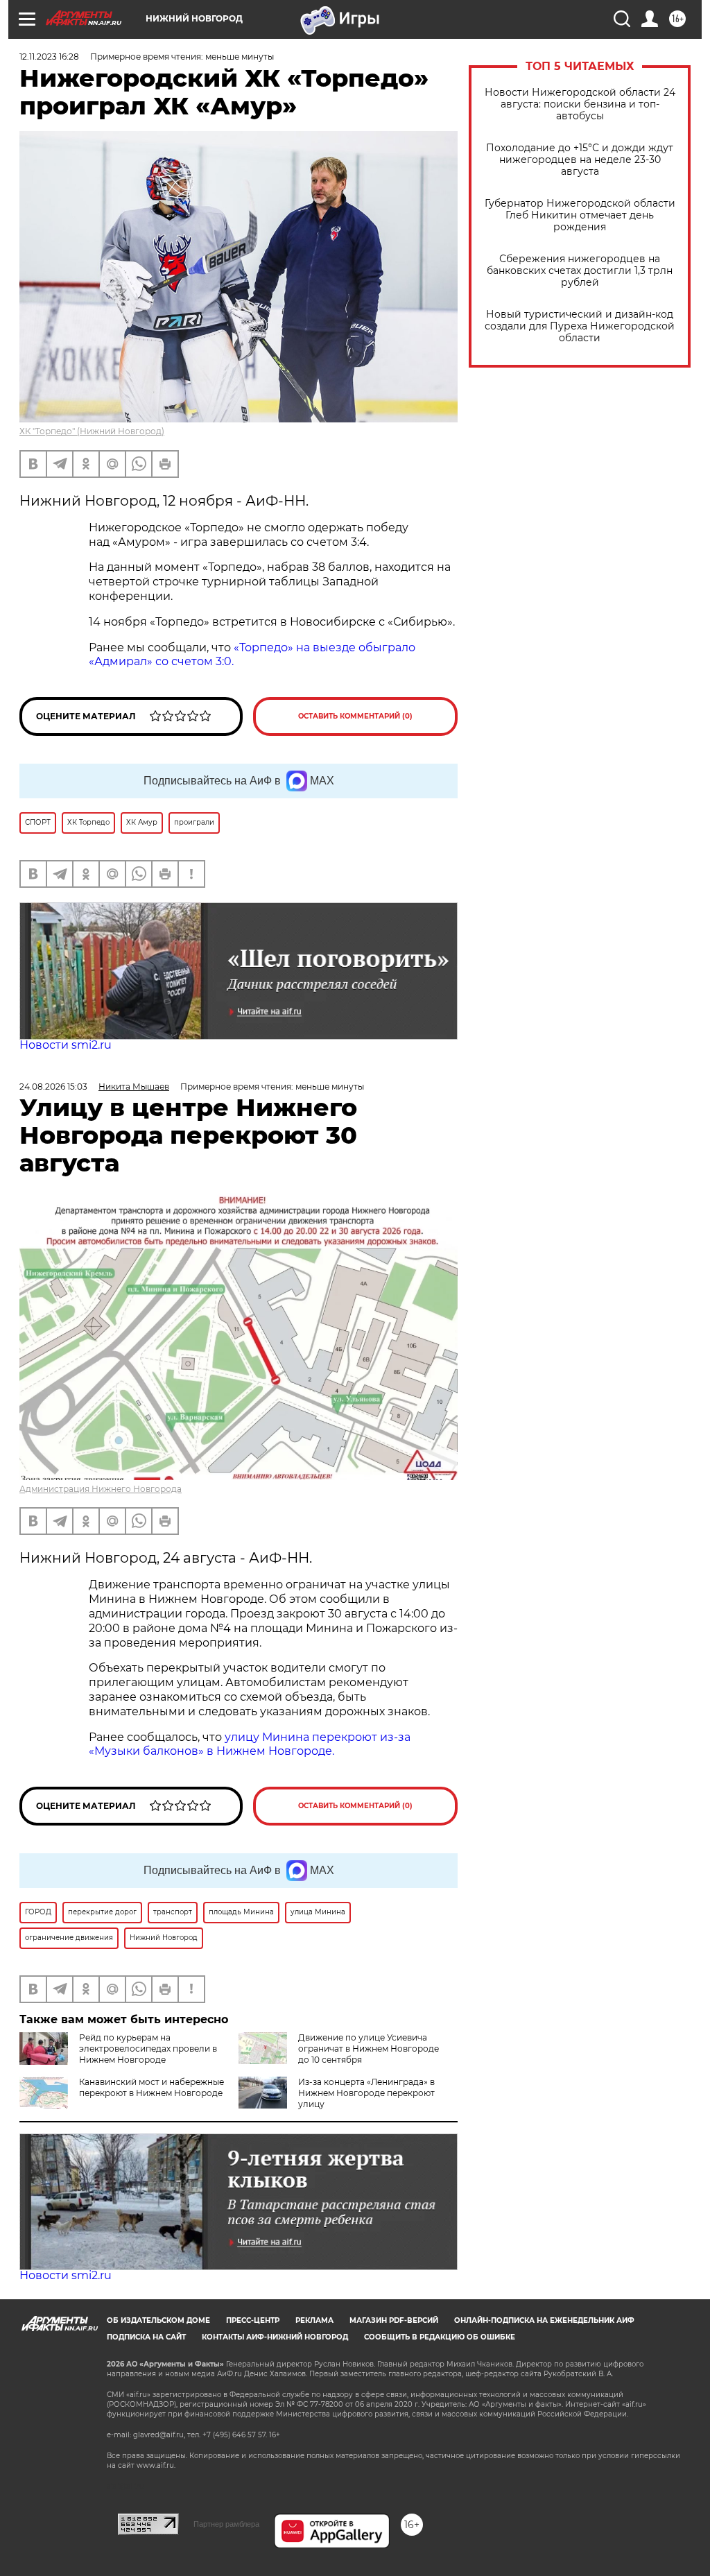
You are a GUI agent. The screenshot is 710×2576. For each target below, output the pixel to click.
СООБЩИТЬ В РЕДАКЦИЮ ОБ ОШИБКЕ (440, 2337)
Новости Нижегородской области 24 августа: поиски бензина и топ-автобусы (580, 104)
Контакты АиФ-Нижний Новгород (275, 2337)
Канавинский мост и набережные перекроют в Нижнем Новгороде (151, 2087)
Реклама (314, 2320)
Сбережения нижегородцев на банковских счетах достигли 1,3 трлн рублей (580, 271)
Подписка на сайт (146, 2337)
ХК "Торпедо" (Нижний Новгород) (92, 431)
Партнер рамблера (226, 2524)
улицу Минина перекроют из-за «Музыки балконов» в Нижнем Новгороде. (250, 1744)
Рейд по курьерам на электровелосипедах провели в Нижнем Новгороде (148, 2049)
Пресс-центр (253, 2320)
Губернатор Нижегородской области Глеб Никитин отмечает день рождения (580, 215)
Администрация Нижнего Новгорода (101, 1489)
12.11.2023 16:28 (49, 57)
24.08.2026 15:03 (53, 1087)
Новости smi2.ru (66, 1045)
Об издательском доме (158, 2320)
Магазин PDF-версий (394, 2320)
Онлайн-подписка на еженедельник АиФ (544, 2320)
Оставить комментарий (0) (355, 716)
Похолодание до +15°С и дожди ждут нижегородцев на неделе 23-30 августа (580, 160)
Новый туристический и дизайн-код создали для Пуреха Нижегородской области (580, 326)
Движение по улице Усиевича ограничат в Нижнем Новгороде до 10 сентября (369, 2049)
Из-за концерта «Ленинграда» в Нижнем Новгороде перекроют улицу (366, 2093)
